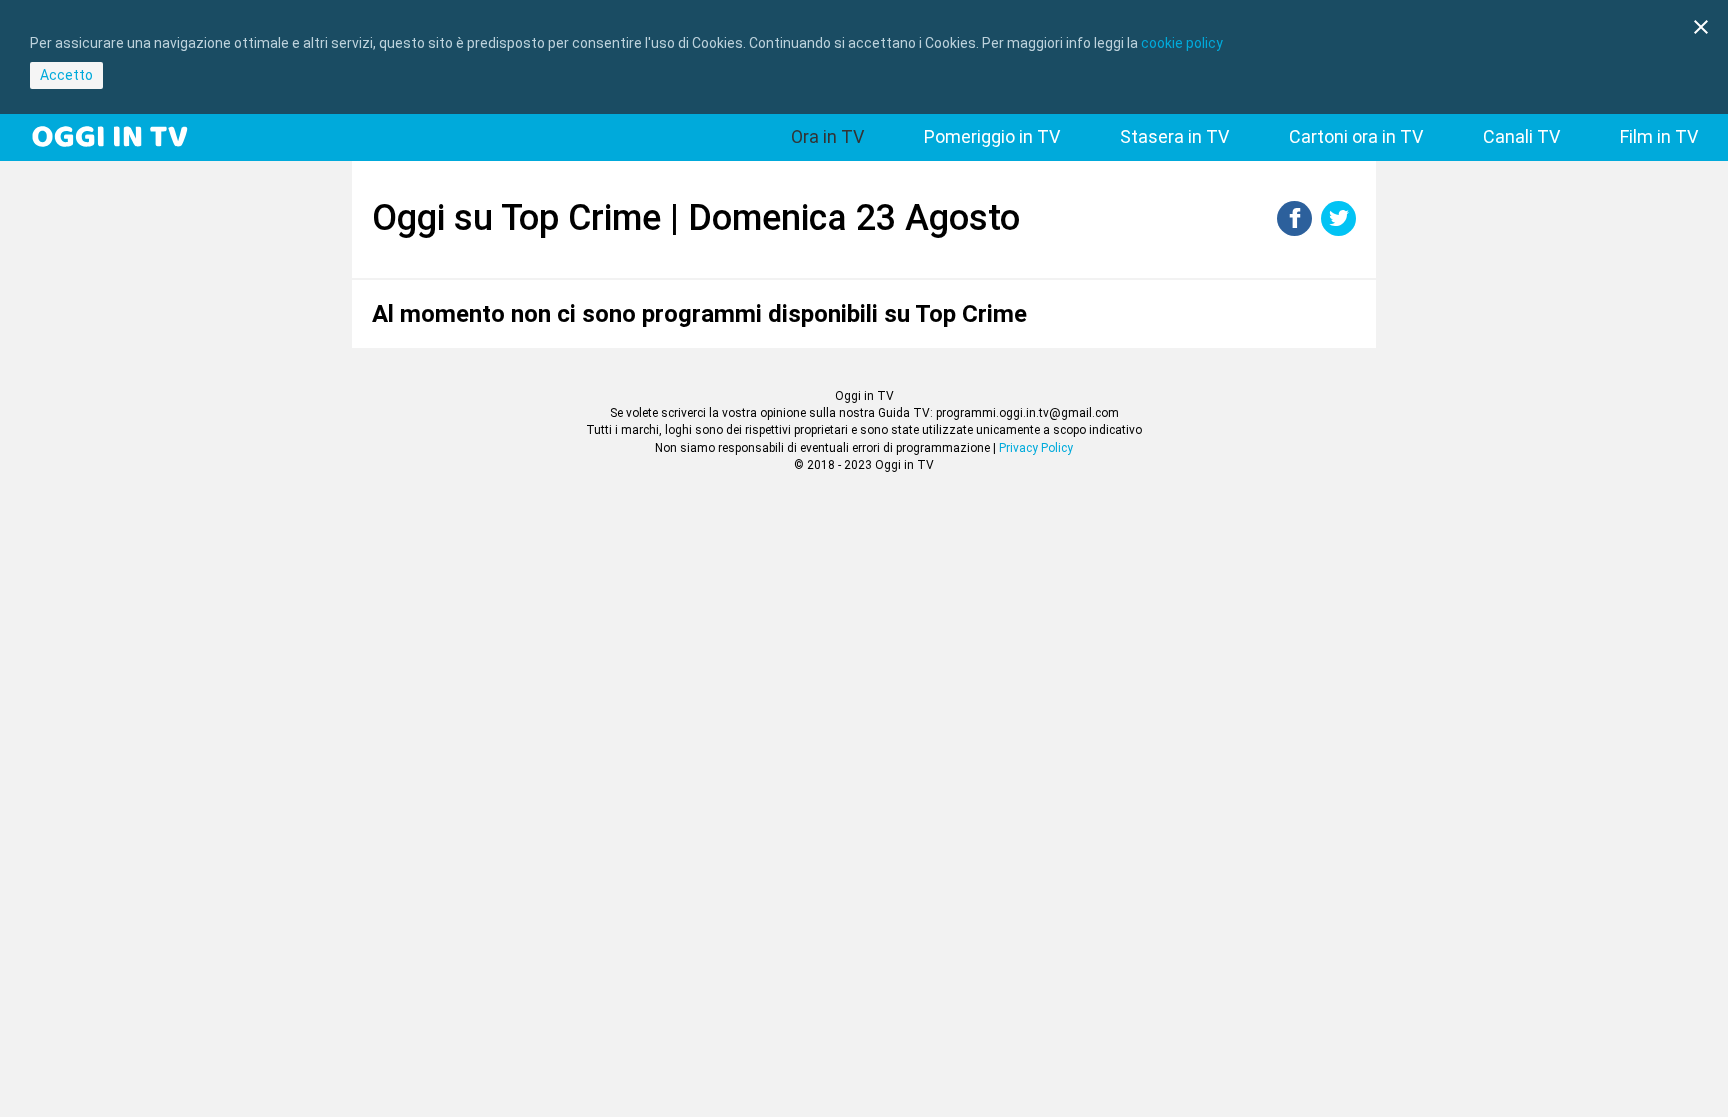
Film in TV (1659, 136)
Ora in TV (827, 136)
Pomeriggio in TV (992, 136)
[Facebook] (1294, 230)
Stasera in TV (1174, 136)
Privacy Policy (1036, 448)
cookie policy (1182, 43)
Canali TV (1521, 136)
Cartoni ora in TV (1356, 136)
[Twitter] (1338, 230)
